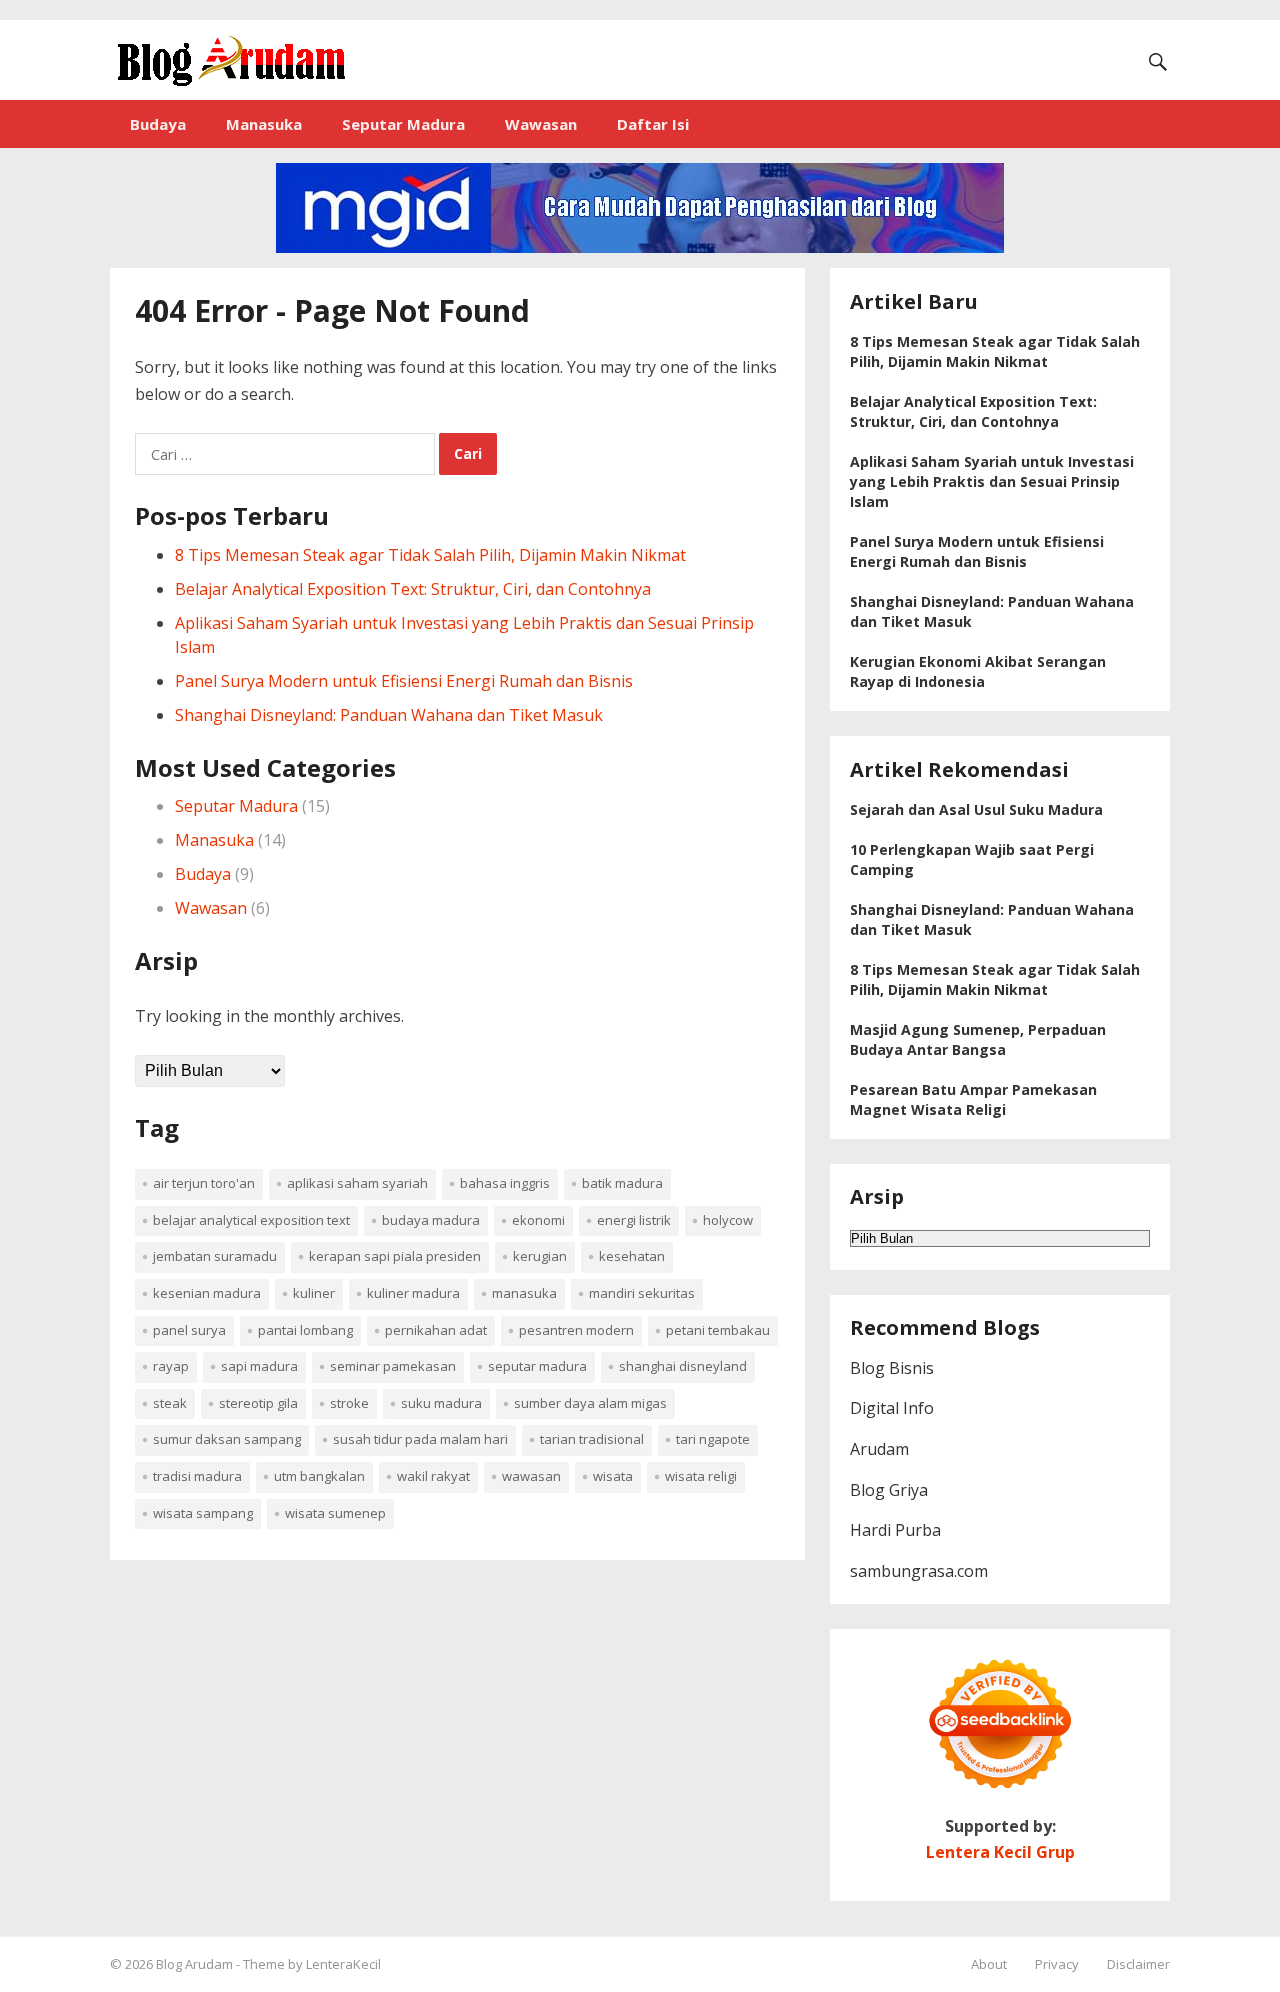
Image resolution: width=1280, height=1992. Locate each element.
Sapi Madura (259, 1366)
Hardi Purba (895, 1530)
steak (170, 1403)
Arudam (879, 1449)
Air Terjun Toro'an (204, 1183)
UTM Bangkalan (319, 1476)
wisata (613, 1476)
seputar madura (537, 1366)
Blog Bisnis (892, 1368)
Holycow (728, 1220)
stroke (349, 1403)
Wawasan (541, 124)
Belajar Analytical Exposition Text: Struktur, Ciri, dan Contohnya (413, 589)
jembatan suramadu (215, 1256)
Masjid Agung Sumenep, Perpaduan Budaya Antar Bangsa (978, 1039)
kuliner (314, 1293)
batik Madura (622, 1183)
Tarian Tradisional (592, 1439)
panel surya (189, 1330)
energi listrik (634, 1220)
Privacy (1057, 1964)
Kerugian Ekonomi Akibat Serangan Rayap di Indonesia (978, 671)
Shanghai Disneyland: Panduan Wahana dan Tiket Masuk (389, 715)
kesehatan (632, 1256)
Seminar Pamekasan (393, 1366)
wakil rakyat (433, 1476)
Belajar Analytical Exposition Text (251, 1220)
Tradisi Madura (197, 1476)
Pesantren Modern (576, 1330)
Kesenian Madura (207, 1293)
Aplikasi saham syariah (357, 1183)
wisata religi (701, 1476)
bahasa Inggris (505, 1183)
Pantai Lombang (305, 1330)
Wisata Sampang (203, 1513)
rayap (171, 1366)
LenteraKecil (343, 1964)
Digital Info (892, 1408)
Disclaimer (1138, 1964)
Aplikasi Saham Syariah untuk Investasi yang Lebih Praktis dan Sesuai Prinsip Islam (992, 481)
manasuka (524, 1293)
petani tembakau (718, 1330)
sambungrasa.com (919, 1571)
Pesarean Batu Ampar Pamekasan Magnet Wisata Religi (973, 1099)
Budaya (158, 124)
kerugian (540, 1256)
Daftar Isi (653, 124)
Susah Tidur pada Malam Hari (420, 1439)
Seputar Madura (403, 124)
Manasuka (264, 124)
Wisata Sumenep (335, 1513)
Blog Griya (889, 1490)
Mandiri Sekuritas (642, 1293)
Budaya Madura (431, 1220)
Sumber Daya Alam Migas (590, 1403)
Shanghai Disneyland (683, 1366)
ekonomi (538, 1220)
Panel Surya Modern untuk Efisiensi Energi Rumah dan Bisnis (404, 681)
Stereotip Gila (258, 1403)
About (989, 1964)
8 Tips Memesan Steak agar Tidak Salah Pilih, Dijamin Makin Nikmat (430, 555)
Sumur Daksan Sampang (227, 1439)
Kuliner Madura (413, 1293)
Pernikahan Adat (436, 1330)
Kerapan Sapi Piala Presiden (395, 1256)
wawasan (531, 1476)
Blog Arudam (196, 1964)
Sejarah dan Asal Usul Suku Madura (976, 809)
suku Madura (441, 1403)
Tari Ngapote (713, 1439)
